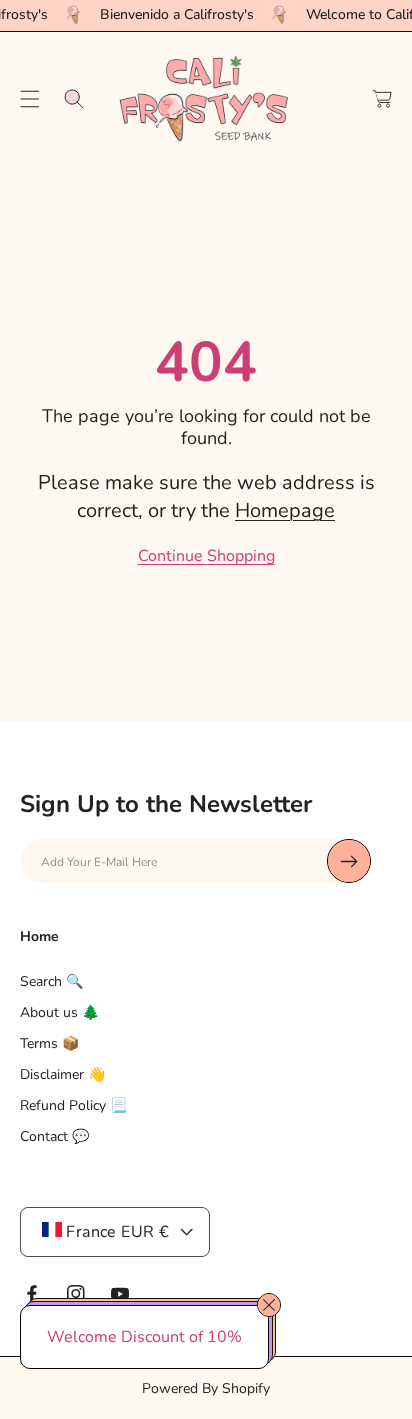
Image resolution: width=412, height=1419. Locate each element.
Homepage (285, 510)
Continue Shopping (206, 556)
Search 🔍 (51, 981)
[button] (30, 99)
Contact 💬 (54, 1136)
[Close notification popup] (269, 1305)
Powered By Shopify (206, 1388)
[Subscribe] (349, 861)
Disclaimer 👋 (62, 1074)
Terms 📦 (49, 1043)
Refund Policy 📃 (73, 1105)
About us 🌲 (59, 1012)
